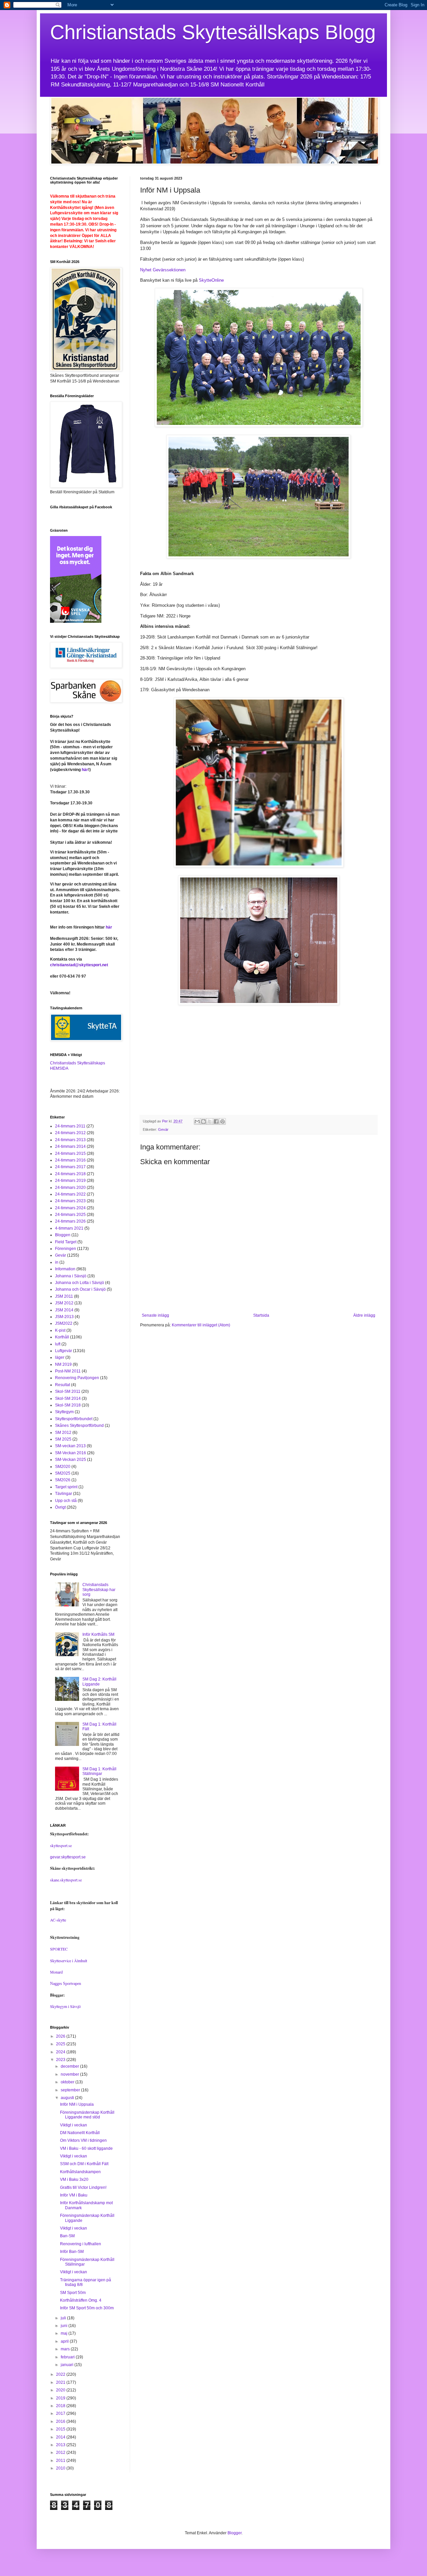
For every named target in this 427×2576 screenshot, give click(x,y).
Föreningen (66, 1249)
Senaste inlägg (155, 1315)
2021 (61, 2382)
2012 (61, 2453)
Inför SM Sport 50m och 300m (87, 2308)
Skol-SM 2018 (68, 1405)
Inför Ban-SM (72, 2252)
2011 (61, 2461)
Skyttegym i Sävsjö (65, 2006)
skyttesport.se (61, 1845)
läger (60, 1357)
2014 (61, 2437)
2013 (61, 2445)
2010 (61, 2468)
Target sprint (66, 1487)
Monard (56, 1972)
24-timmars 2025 (70, 1215)
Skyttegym (64, 1412)
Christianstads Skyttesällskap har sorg (99, 1590)
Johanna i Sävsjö (71, 1276)
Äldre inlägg (364, 1315)
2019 (61, 2398)
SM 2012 (63, 1433)
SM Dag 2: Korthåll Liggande (99, 1682)
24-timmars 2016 (70, 1160)
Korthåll (62, 1337)
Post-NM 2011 (68, 1371)
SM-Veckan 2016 (71, 1453)
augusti (68, 2098)
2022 (61, 2374)
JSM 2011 (64, 1296)
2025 (61, 2044)
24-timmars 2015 (70, 1153)
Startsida (261, 1315)
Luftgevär (64, 1351)
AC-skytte (58, 1920)
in (57, 1262)
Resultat (63, 1385)
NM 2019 (63, 1364)
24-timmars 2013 (70, 1140)
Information (65, 1269)
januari (68, 2365)
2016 (61, 2421)
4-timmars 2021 (69, 1228)
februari (68, 2357)
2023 (61, 2060)
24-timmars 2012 (70, 1133)
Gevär (163, 1129)
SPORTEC (59, 1949)
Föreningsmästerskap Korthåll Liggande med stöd (87, 2115)
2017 (61, 2413)
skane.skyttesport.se (66, 1880)
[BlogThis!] (203, 1121)
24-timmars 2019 (70, 1181)
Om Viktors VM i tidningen (83, 2140)
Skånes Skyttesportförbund (79, 1426)
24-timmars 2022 (70, 1194)
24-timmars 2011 (70, 1126)
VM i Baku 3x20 (74, 2179)
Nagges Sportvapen (66, 1984)
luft (58, 1344)
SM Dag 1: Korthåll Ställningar (99, 1771)
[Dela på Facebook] (216, 1121)
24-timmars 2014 (70, 1146)
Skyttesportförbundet (74, 1419)
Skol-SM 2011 (68, 1391)
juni (65, 2326)
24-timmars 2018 (70, 1174)
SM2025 (63, 1473)
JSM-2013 (64, 1317)
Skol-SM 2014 (68, 1398)
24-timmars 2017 (70, 1167)
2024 (61, 2052)
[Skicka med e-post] (197, 1121)
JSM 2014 (64, 1310)
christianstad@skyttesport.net (79, 965)
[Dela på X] (210, 1121)
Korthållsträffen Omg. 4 (81, 2300)
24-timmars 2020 (70, 1188)
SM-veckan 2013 (70, 1446)
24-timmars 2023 (70, 1201)
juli (64, 2318)
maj (65, 2333)
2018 (61, 2406)
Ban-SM (67, 2236)
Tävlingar (64, 1494)
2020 (61, 2390)
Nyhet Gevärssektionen (163, 270)
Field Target (66, 1242)
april (65, 2341)
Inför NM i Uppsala (77, 2104)
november (70, 2074)
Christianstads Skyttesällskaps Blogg (213, 32)
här (85, 770)
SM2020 (63, 1467)
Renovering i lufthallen (81, 2244)
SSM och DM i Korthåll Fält (84, 2164)
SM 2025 (63, 1439)
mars (66, 2349)
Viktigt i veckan (74, 2125)
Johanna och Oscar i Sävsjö (80, 1289)
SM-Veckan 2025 (71, 1460)
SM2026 (63, 1480)
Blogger (235, 2533)
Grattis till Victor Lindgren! (83, 2187)
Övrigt (60, 1507)
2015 (61, 2429)
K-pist (60, 1330)
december (70, 2066)
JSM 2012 (64, 1303)
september (71, 2090)
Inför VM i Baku (74, 2195)
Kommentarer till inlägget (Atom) (201, 1325)
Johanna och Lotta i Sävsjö (80, 1283)
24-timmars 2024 (70, 1208)
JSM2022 (64, 1323)
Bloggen (63, 1235)
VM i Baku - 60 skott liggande (86, 2148)
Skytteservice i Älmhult (69, 1961)
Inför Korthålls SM (98, 1634)
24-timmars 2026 (70, 1221)
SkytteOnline (211, 280)
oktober (68, 2082)
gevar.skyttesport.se (68, 1857)
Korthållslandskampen (80, 2172)
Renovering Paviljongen (77, 1378)
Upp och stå (66, 1501)
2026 (61, 2036)
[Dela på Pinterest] (223, 1121)
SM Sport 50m (73, 2293)
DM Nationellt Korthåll (80, 2133)
